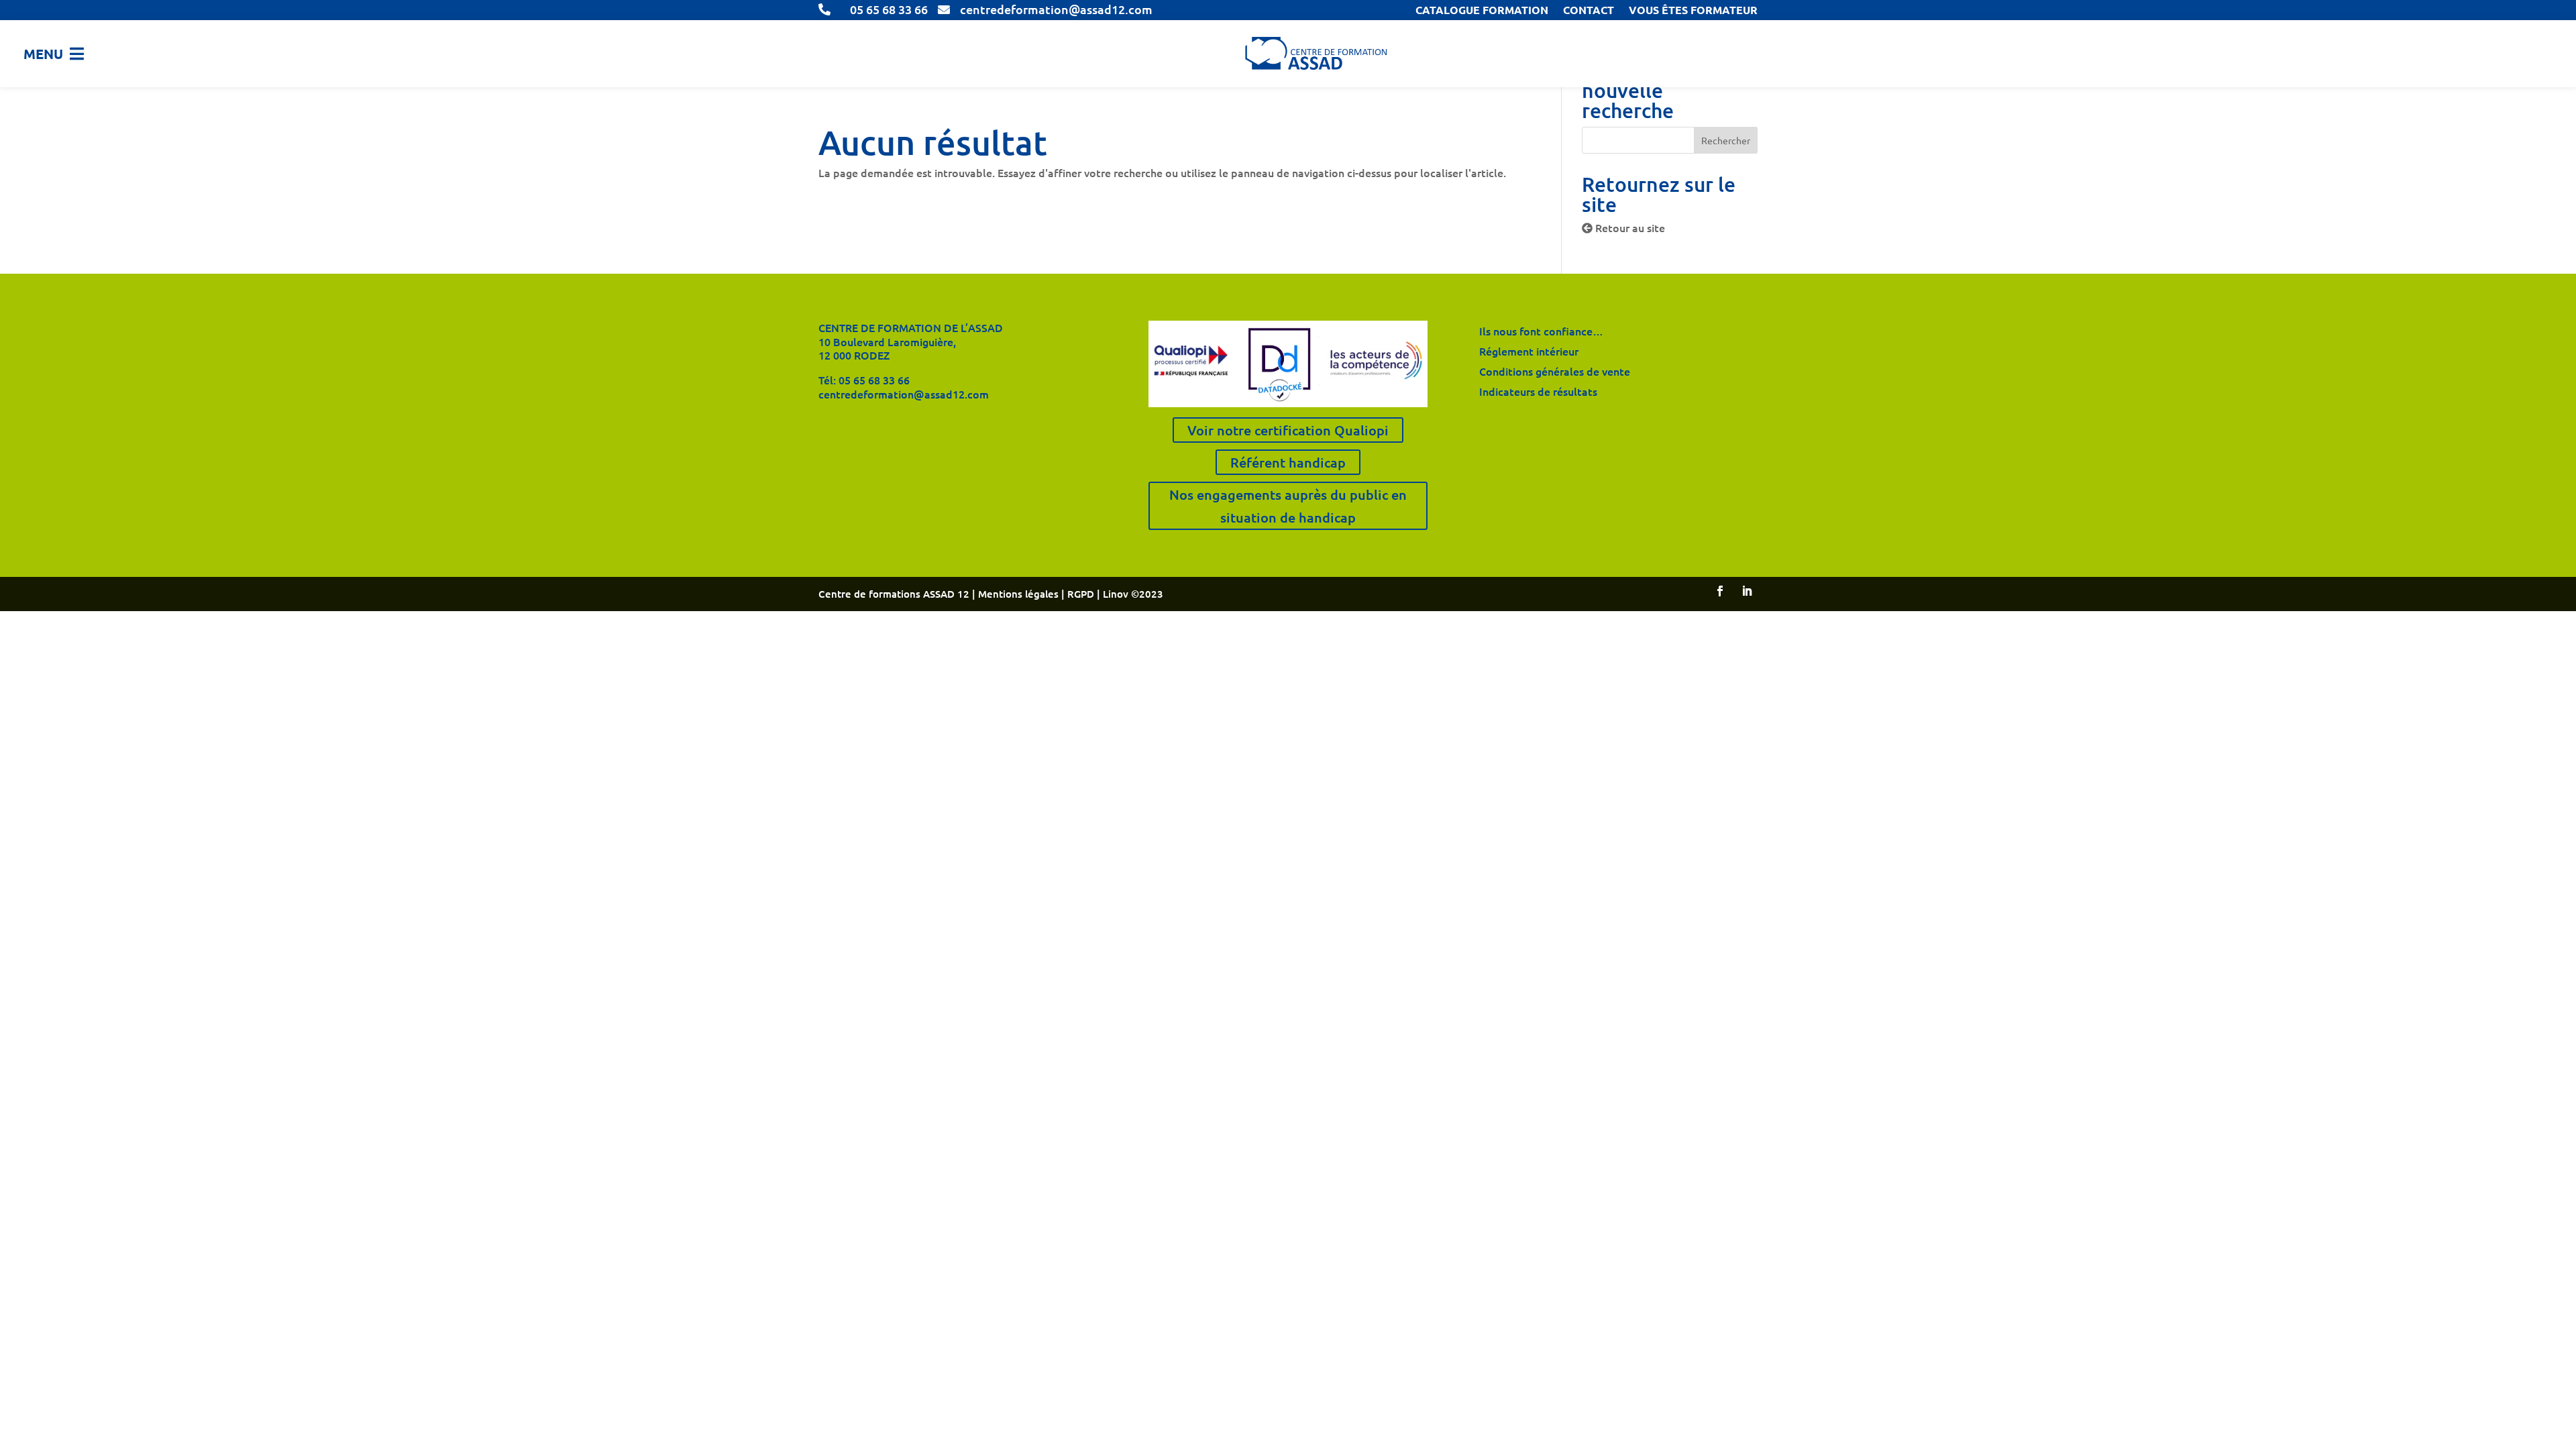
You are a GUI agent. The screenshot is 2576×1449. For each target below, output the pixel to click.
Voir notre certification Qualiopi (1288, 430)
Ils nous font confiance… (1541, 332)
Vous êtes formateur (1693, 11)
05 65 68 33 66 (874, 380)
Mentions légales (1018, 594)
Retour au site (1629, 227)
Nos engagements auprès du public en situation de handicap (1288, 506)
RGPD (1082, 594)
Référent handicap (1288, 462)
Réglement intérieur (1529, 352)
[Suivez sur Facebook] (1720, 591)
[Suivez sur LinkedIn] (1747, 591)
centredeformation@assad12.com (904, 394)
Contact (1589, 11)
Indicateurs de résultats (1538, 392)
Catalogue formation (1482, 11)
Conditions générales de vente (1555, 372)
